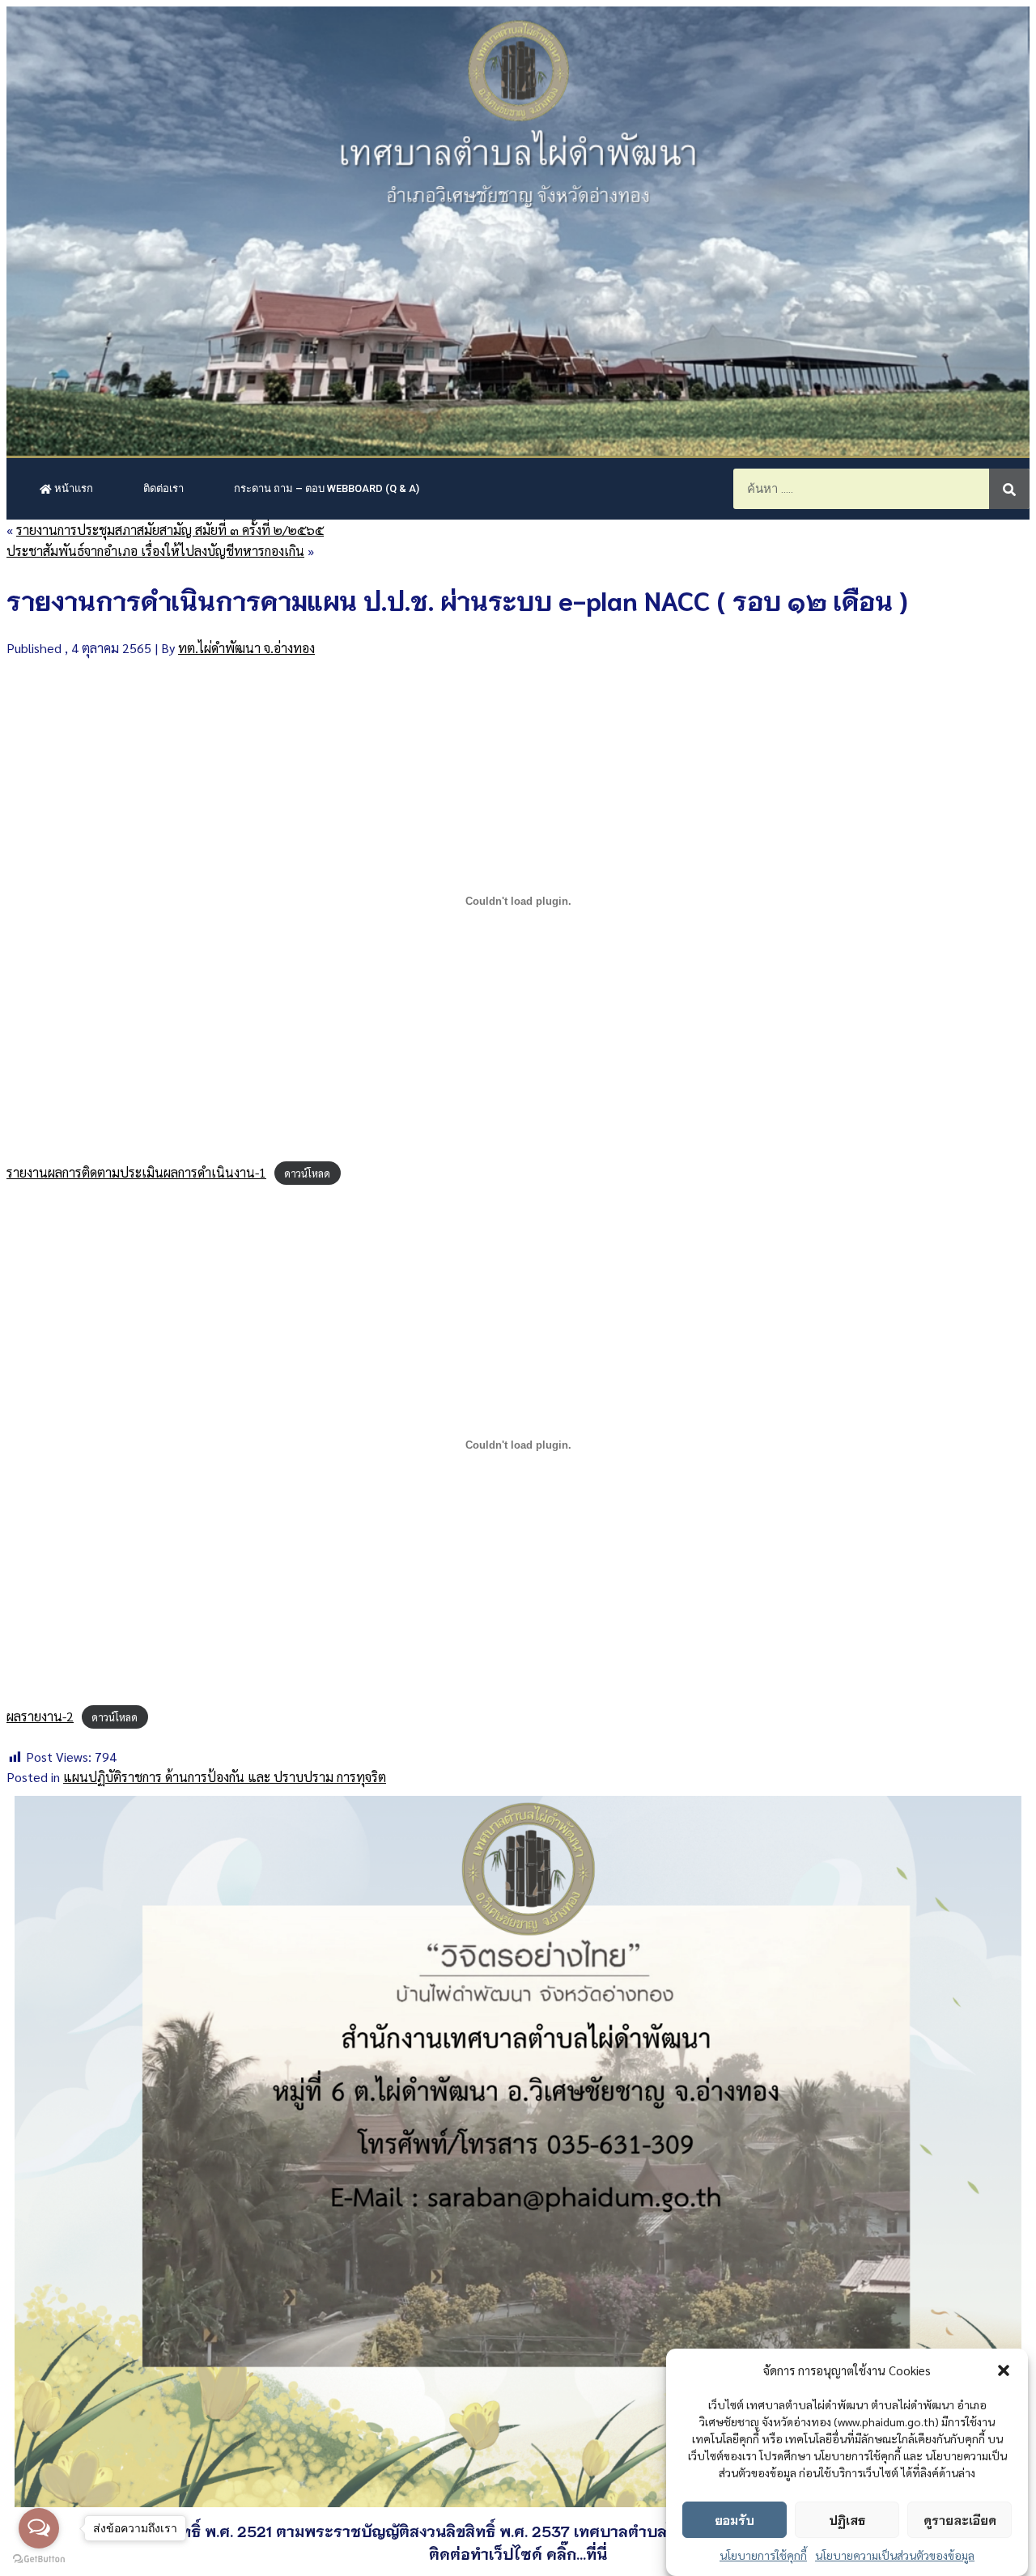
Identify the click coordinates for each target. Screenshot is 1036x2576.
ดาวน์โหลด (307, 1173)
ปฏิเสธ (847, 2519)
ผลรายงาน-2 (40, 1716)
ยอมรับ (735, 2519)
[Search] (1009, 489)
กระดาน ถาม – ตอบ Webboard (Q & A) (327, 488)
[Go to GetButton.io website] (39, 2559)
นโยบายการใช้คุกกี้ (763, 2555)
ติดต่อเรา (163, 488)
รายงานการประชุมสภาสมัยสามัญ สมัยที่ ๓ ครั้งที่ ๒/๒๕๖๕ (170, 530)
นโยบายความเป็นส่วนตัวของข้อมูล (895, 2555)
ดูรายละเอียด (960, 2519)
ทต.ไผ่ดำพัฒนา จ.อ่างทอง (246, 648)
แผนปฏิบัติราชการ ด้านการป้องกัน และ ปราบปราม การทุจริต (225, 1777)
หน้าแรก (72, 488)
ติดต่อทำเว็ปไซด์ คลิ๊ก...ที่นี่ (518, 2553)
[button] (1004, 2370)
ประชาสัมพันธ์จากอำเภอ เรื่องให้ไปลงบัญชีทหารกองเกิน (155, 551)
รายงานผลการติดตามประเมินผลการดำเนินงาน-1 (136, 1172)
